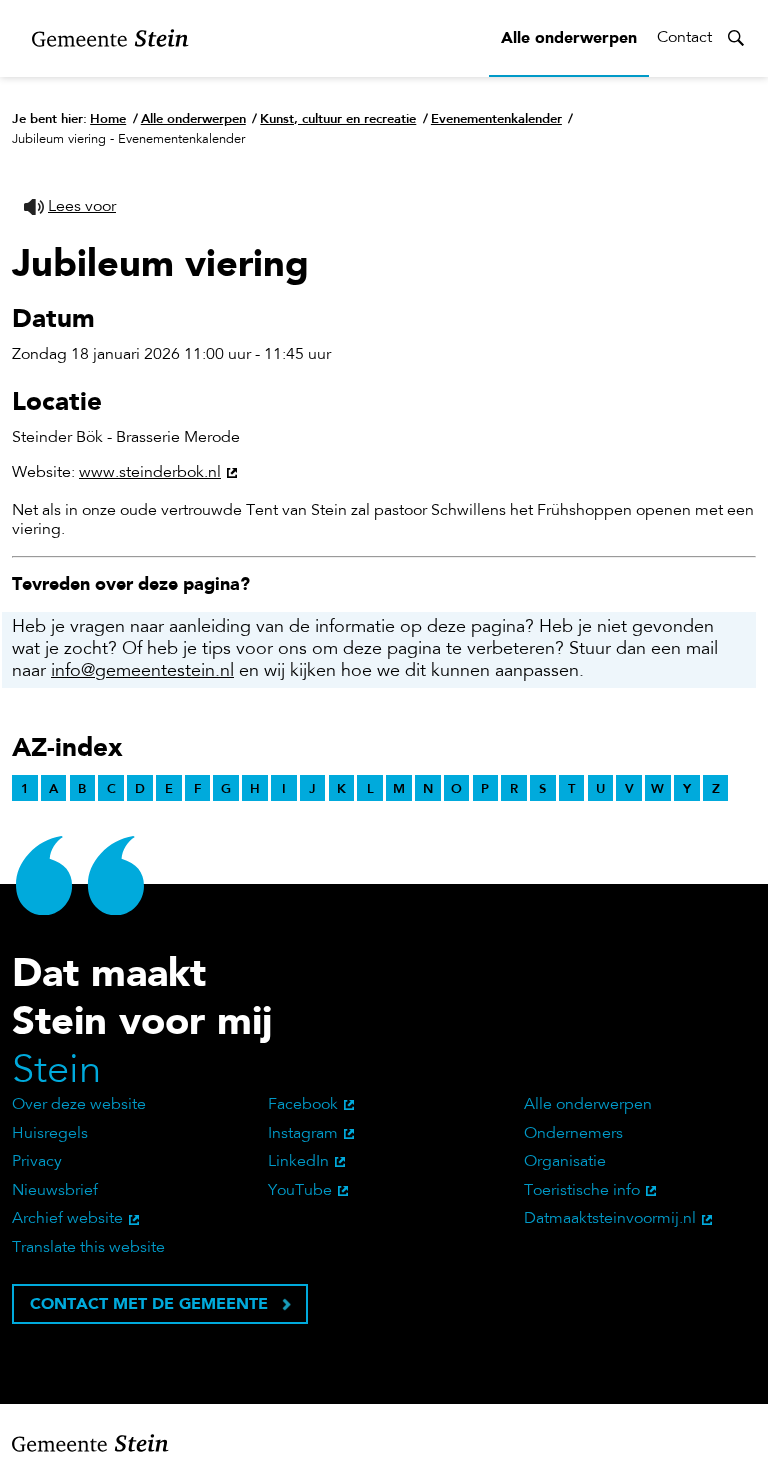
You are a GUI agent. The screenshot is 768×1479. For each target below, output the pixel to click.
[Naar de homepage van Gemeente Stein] (110, 38)
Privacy (37, 1162)
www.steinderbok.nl (150, 473)
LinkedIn (298, 1162)
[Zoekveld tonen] (736, 38)
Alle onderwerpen (569, 37)
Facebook (303, 1105)
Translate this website (88, 1248)
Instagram (303, 1134)
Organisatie (565, 1162)
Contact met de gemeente (149, 1303)
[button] (70, 207)
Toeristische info (582, 1191)
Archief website (67, 1219)
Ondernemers (573, 1134)
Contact (684, 38)
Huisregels (50, 1134)
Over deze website (79, 1105)
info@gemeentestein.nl (142, 672)
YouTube (300, 1191)
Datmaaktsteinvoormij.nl (610, 1219)
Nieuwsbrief (55, 1191)
